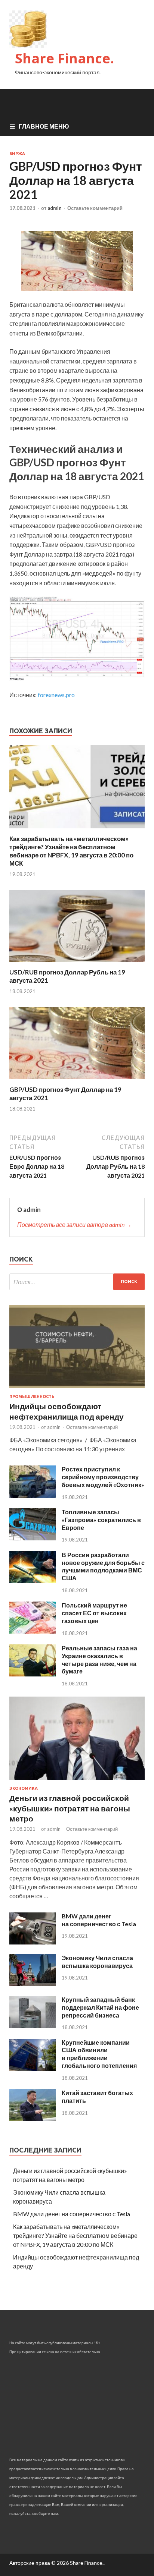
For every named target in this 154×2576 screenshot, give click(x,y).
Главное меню (44, 126)
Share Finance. (64, 58)
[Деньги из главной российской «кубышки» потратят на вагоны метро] (77, 1781)
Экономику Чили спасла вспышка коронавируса (97, 1962)
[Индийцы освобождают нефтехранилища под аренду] (77, 1390)
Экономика (24, 1788)
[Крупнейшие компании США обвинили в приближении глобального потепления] (33, 2068)
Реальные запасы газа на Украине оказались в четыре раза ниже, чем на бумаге (99, 1659)
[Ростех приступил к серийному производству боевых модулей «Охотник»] (33, 1495)
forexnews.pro (56, 695)
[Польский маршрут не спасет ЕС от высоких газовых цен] (33, 1631)
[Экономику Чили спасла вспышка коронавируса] (33, 1984)
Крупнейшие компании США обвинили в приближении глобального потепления (99, 2054)
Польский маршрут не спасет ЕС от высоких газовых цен (94, 1613)
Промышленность (32, 1396)
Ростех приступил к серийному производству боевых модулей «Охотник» (103, 1477)
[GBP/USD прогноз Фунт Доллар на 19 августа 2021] (77, 1081)
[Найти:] (77, 1282)
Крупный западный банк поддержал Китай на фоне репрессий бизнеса (100, 2007)
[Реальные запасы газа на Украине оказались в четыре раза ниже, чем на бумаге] (33, 1674)
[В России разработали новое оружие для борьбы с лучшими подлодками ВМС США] (33, 1581)
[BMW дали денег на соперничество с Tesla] (33, 1942)
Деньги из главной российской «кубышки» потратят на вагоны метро (70, 1808)
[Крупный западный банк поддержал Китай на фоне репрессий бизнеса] (33, 2026)
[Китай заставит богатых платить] (33, 2119)
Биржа (17, 154)
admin (55, 208)
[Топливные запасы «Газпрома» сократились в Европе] (33, 1538)
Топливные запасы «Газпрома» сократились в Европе (101, 1520)
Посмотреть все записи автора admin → (74, 1224)
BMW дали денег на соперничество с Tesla (99, 1920)
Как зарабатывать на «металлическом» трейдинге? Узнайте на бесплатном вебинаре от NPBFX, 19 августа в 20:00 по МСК (71, 851)
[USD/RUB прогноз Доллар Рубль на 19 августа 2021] (77, 963)
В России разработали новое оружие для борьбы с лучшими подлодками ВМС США (103, 1566)
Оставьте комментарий (95, 208)
